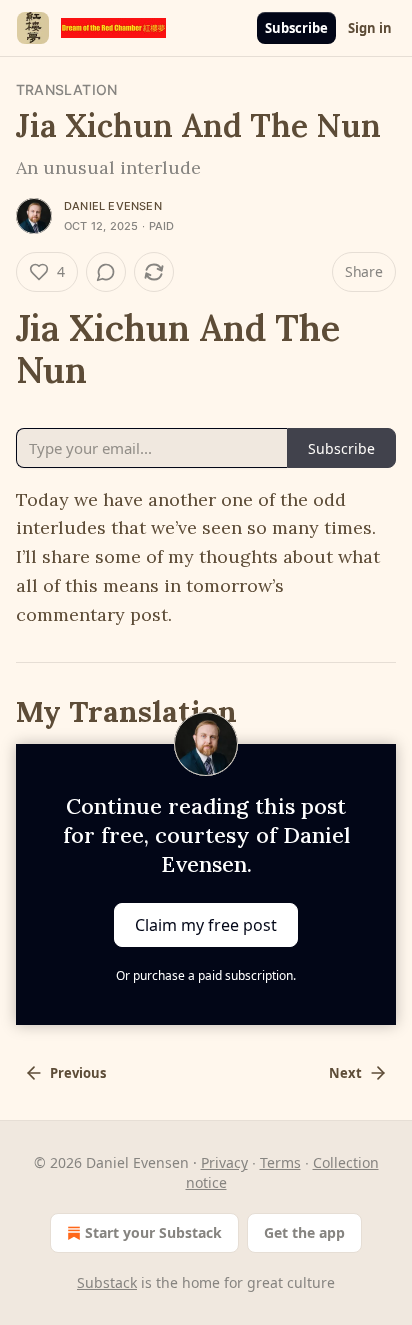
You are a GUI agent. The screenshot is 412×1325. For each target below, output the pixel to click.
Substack (107, 1282)
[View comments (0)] (106, 272)
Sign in (370, 28)
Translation (66, 89)
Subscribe (296, 28)
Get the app (304, 1232)
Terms (280, 1162)
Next (345, 1073)
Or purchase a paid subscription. (206, 975)
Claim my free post (206, 925)
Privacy (224, 1162)
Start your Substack (153, 1232)
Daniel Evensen (113, 206)
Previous (78, 1073)
